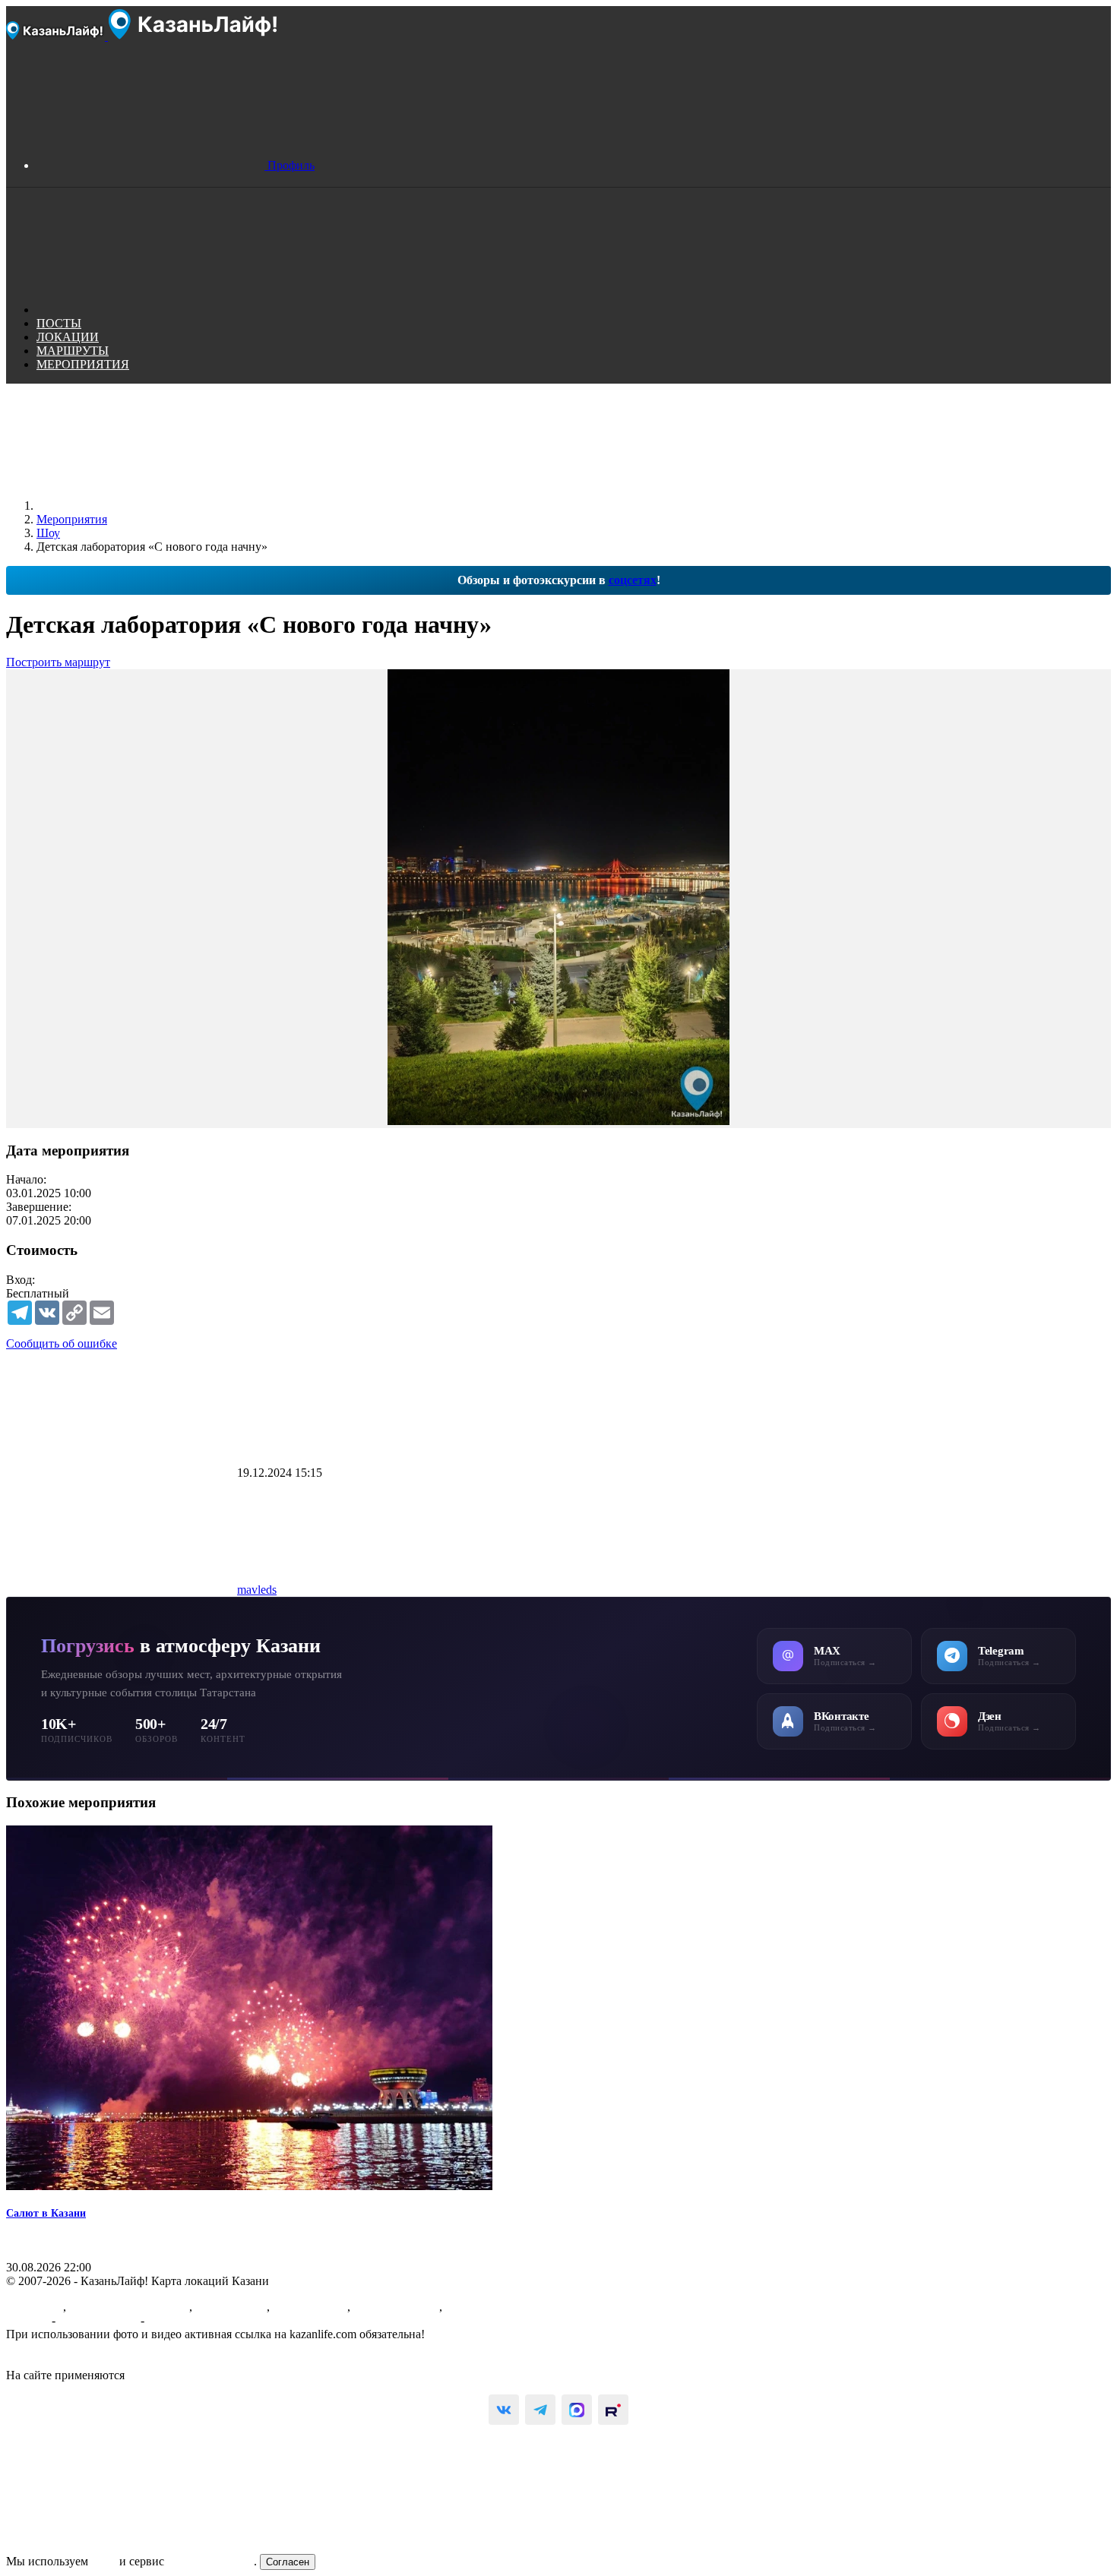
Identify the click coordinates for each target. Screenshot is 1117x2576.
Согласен (288, 2562)
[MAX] (577, 2410)
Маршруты (35, 2307)
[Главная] (150, 506)
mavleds (257, 1590)
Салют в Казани (46, 2213)
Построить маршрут (58, 662)
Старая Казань (310, 2307)
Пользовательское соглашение (84, 2348)
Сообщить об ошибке (62, 1343)
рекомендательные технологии (208, 2375)
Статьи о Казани (396, 2307)
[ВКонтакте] (504, 2410)
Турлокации (477, 2307)
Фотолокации (231, 2307)
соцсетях (633, 580)
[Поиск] (150, 310)
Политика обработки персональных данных (120, 2361)
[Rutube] (613, 2410)
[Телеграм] (540, 2410)
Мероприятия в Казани (129, 2307)
